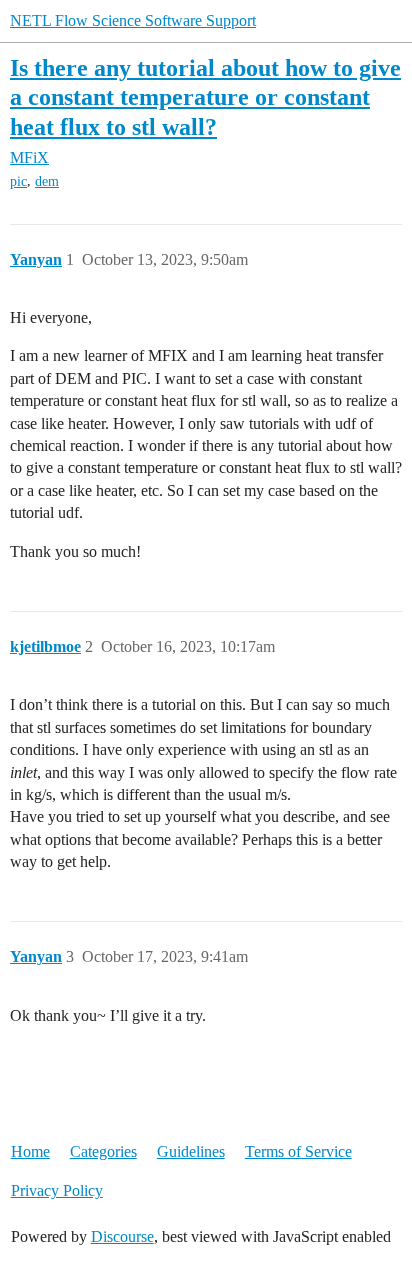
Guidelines (191, 1151)
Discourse (122, 1236)
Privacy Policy (57, 1190)
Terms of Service (298, 1151)
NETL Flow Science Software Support (133, 20)
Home (30, 1151)
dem (47, 181)
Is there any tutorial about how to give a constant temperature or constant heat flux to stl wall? (205, 96)
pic (18, 181)
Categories (103, 1151)
